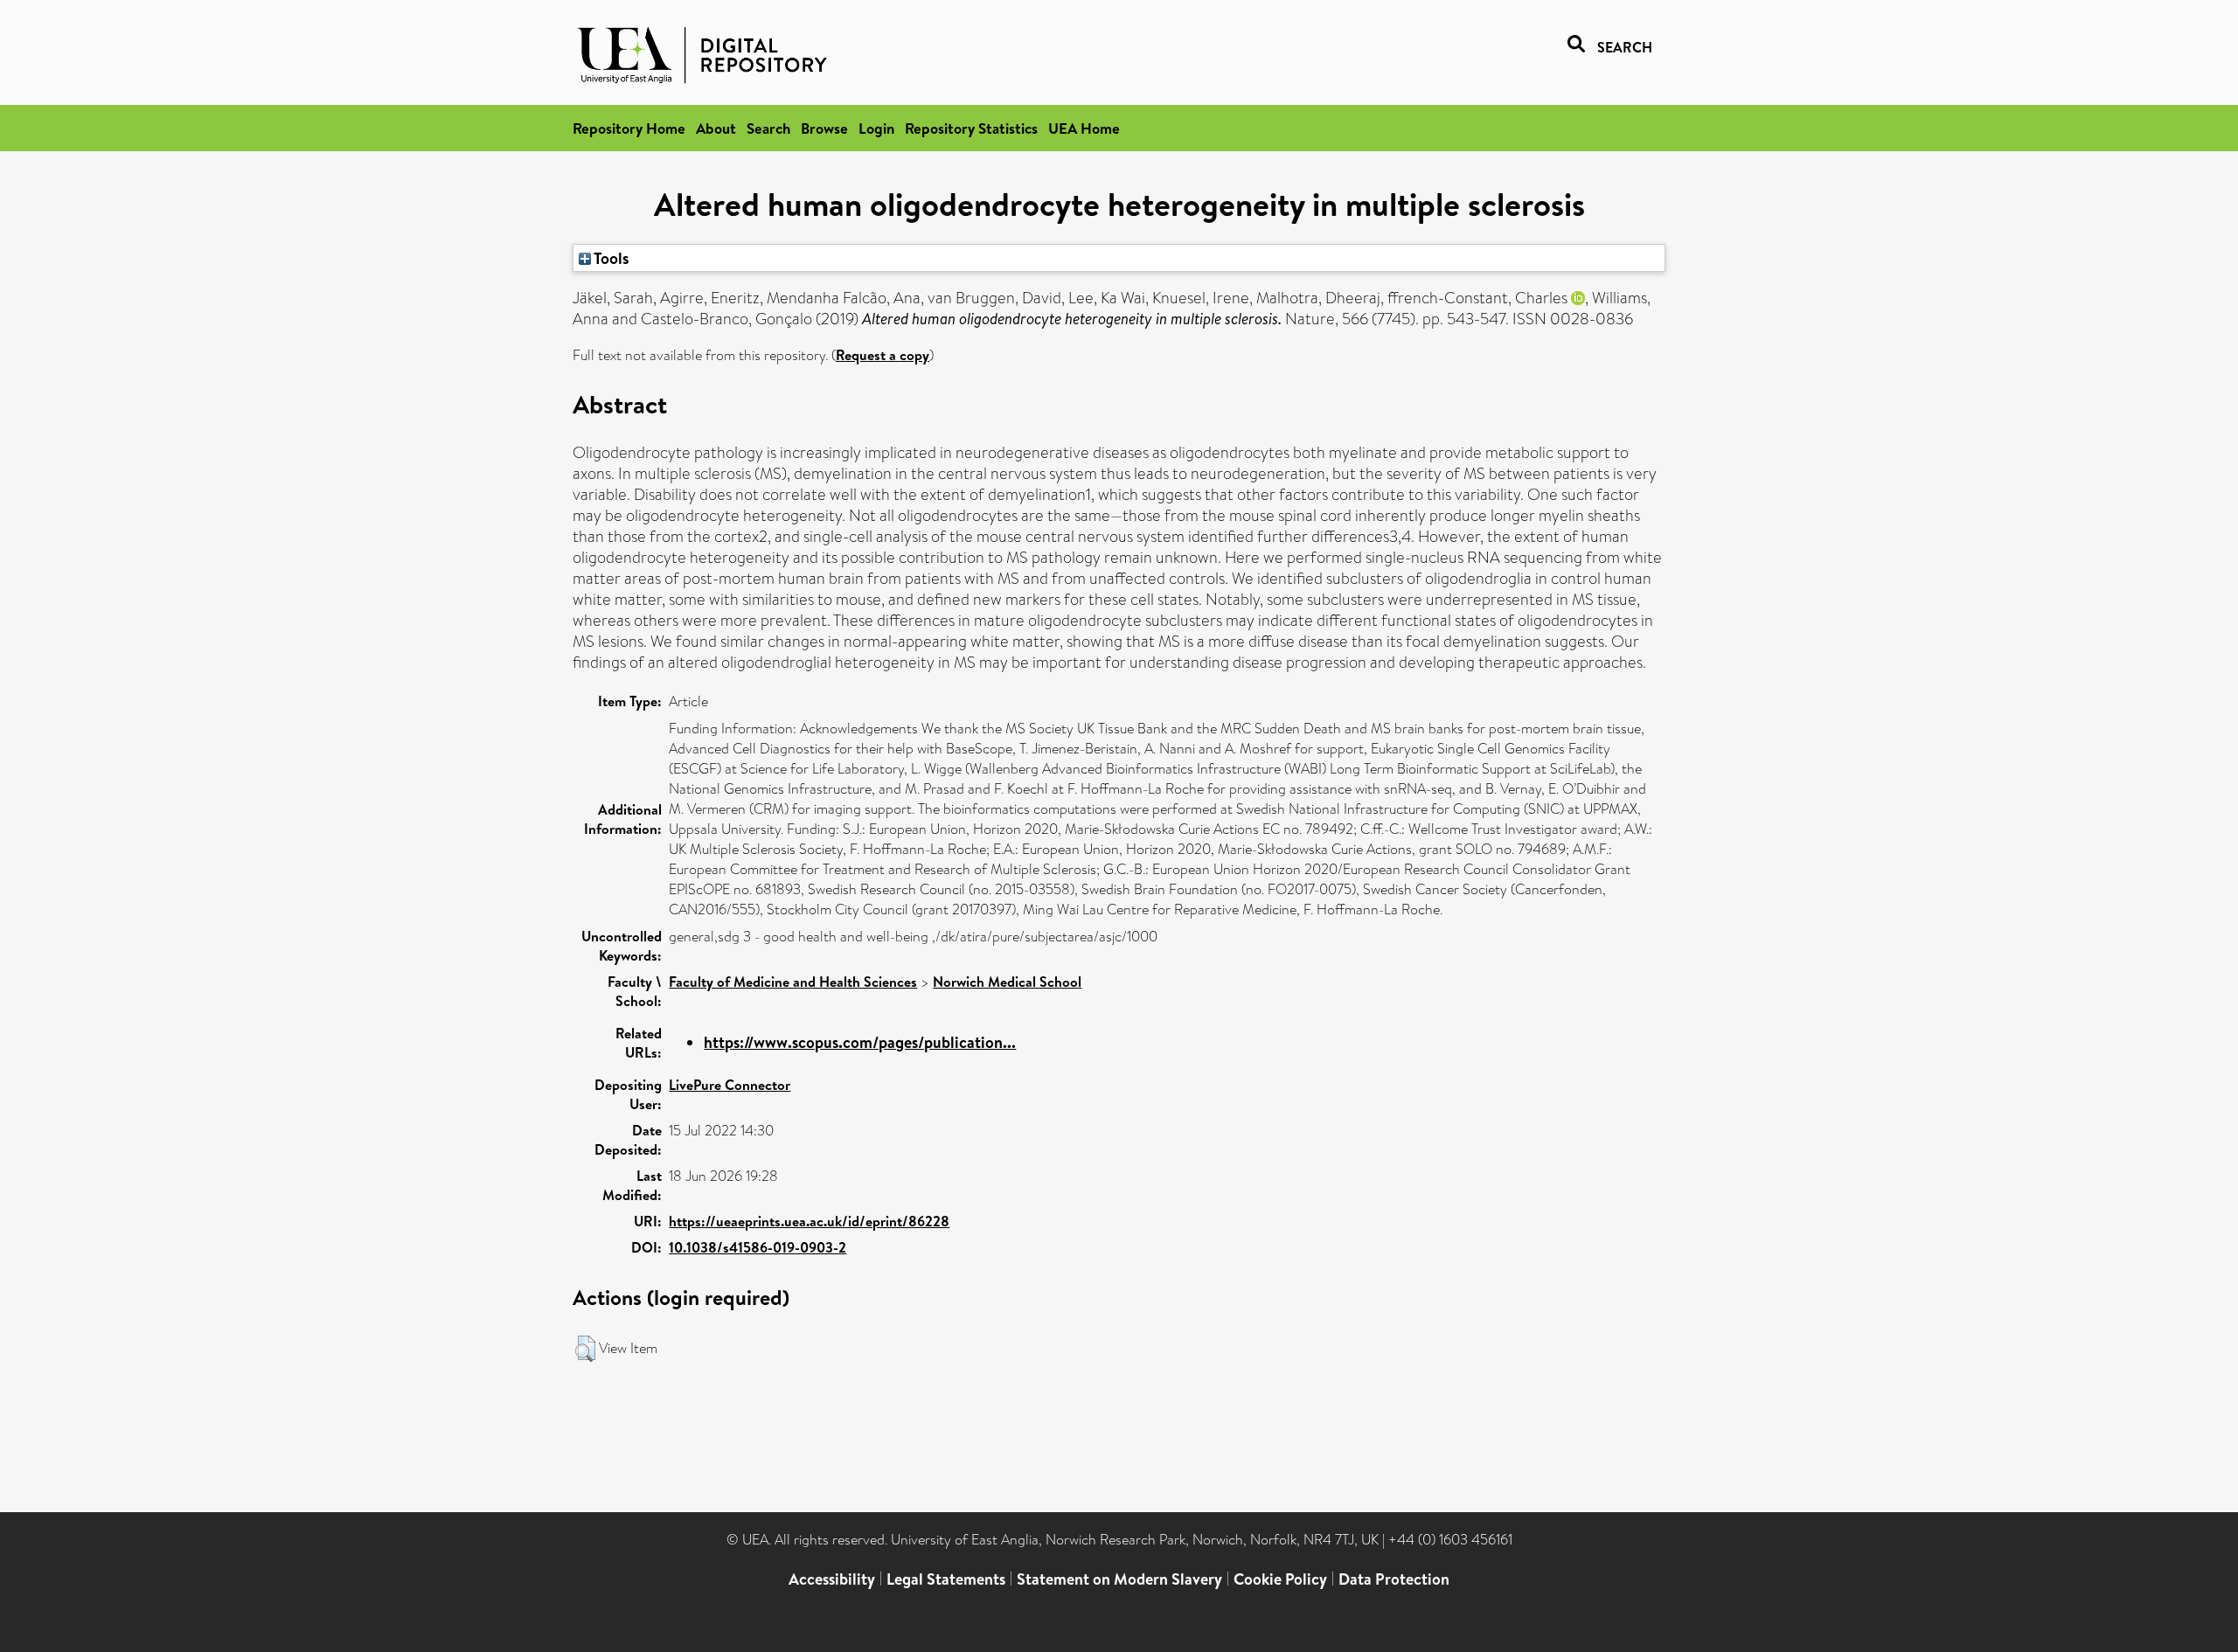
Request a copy (883, 355)
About (716, 128)
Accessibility (832, 1579)
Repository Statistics (971, 128)
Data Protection (1394, 1579)
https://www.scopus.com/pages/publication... (860, 1042)
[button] (585, 1349)
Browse (824, 128)
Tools (610, 258)
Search (768, 128)
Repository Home (629, 128)
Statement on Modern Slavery (1119, 1579)
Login (876, 128)
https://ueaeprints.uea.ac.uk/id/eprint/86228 (809, 1221)
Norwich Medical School (1007, 982)
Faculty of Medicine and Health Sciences (793, 982)
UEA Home (1084, 128)
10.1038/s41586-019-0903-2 (758, 1247)
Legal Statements (946, 1579)
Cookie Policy (1280, 1579)
